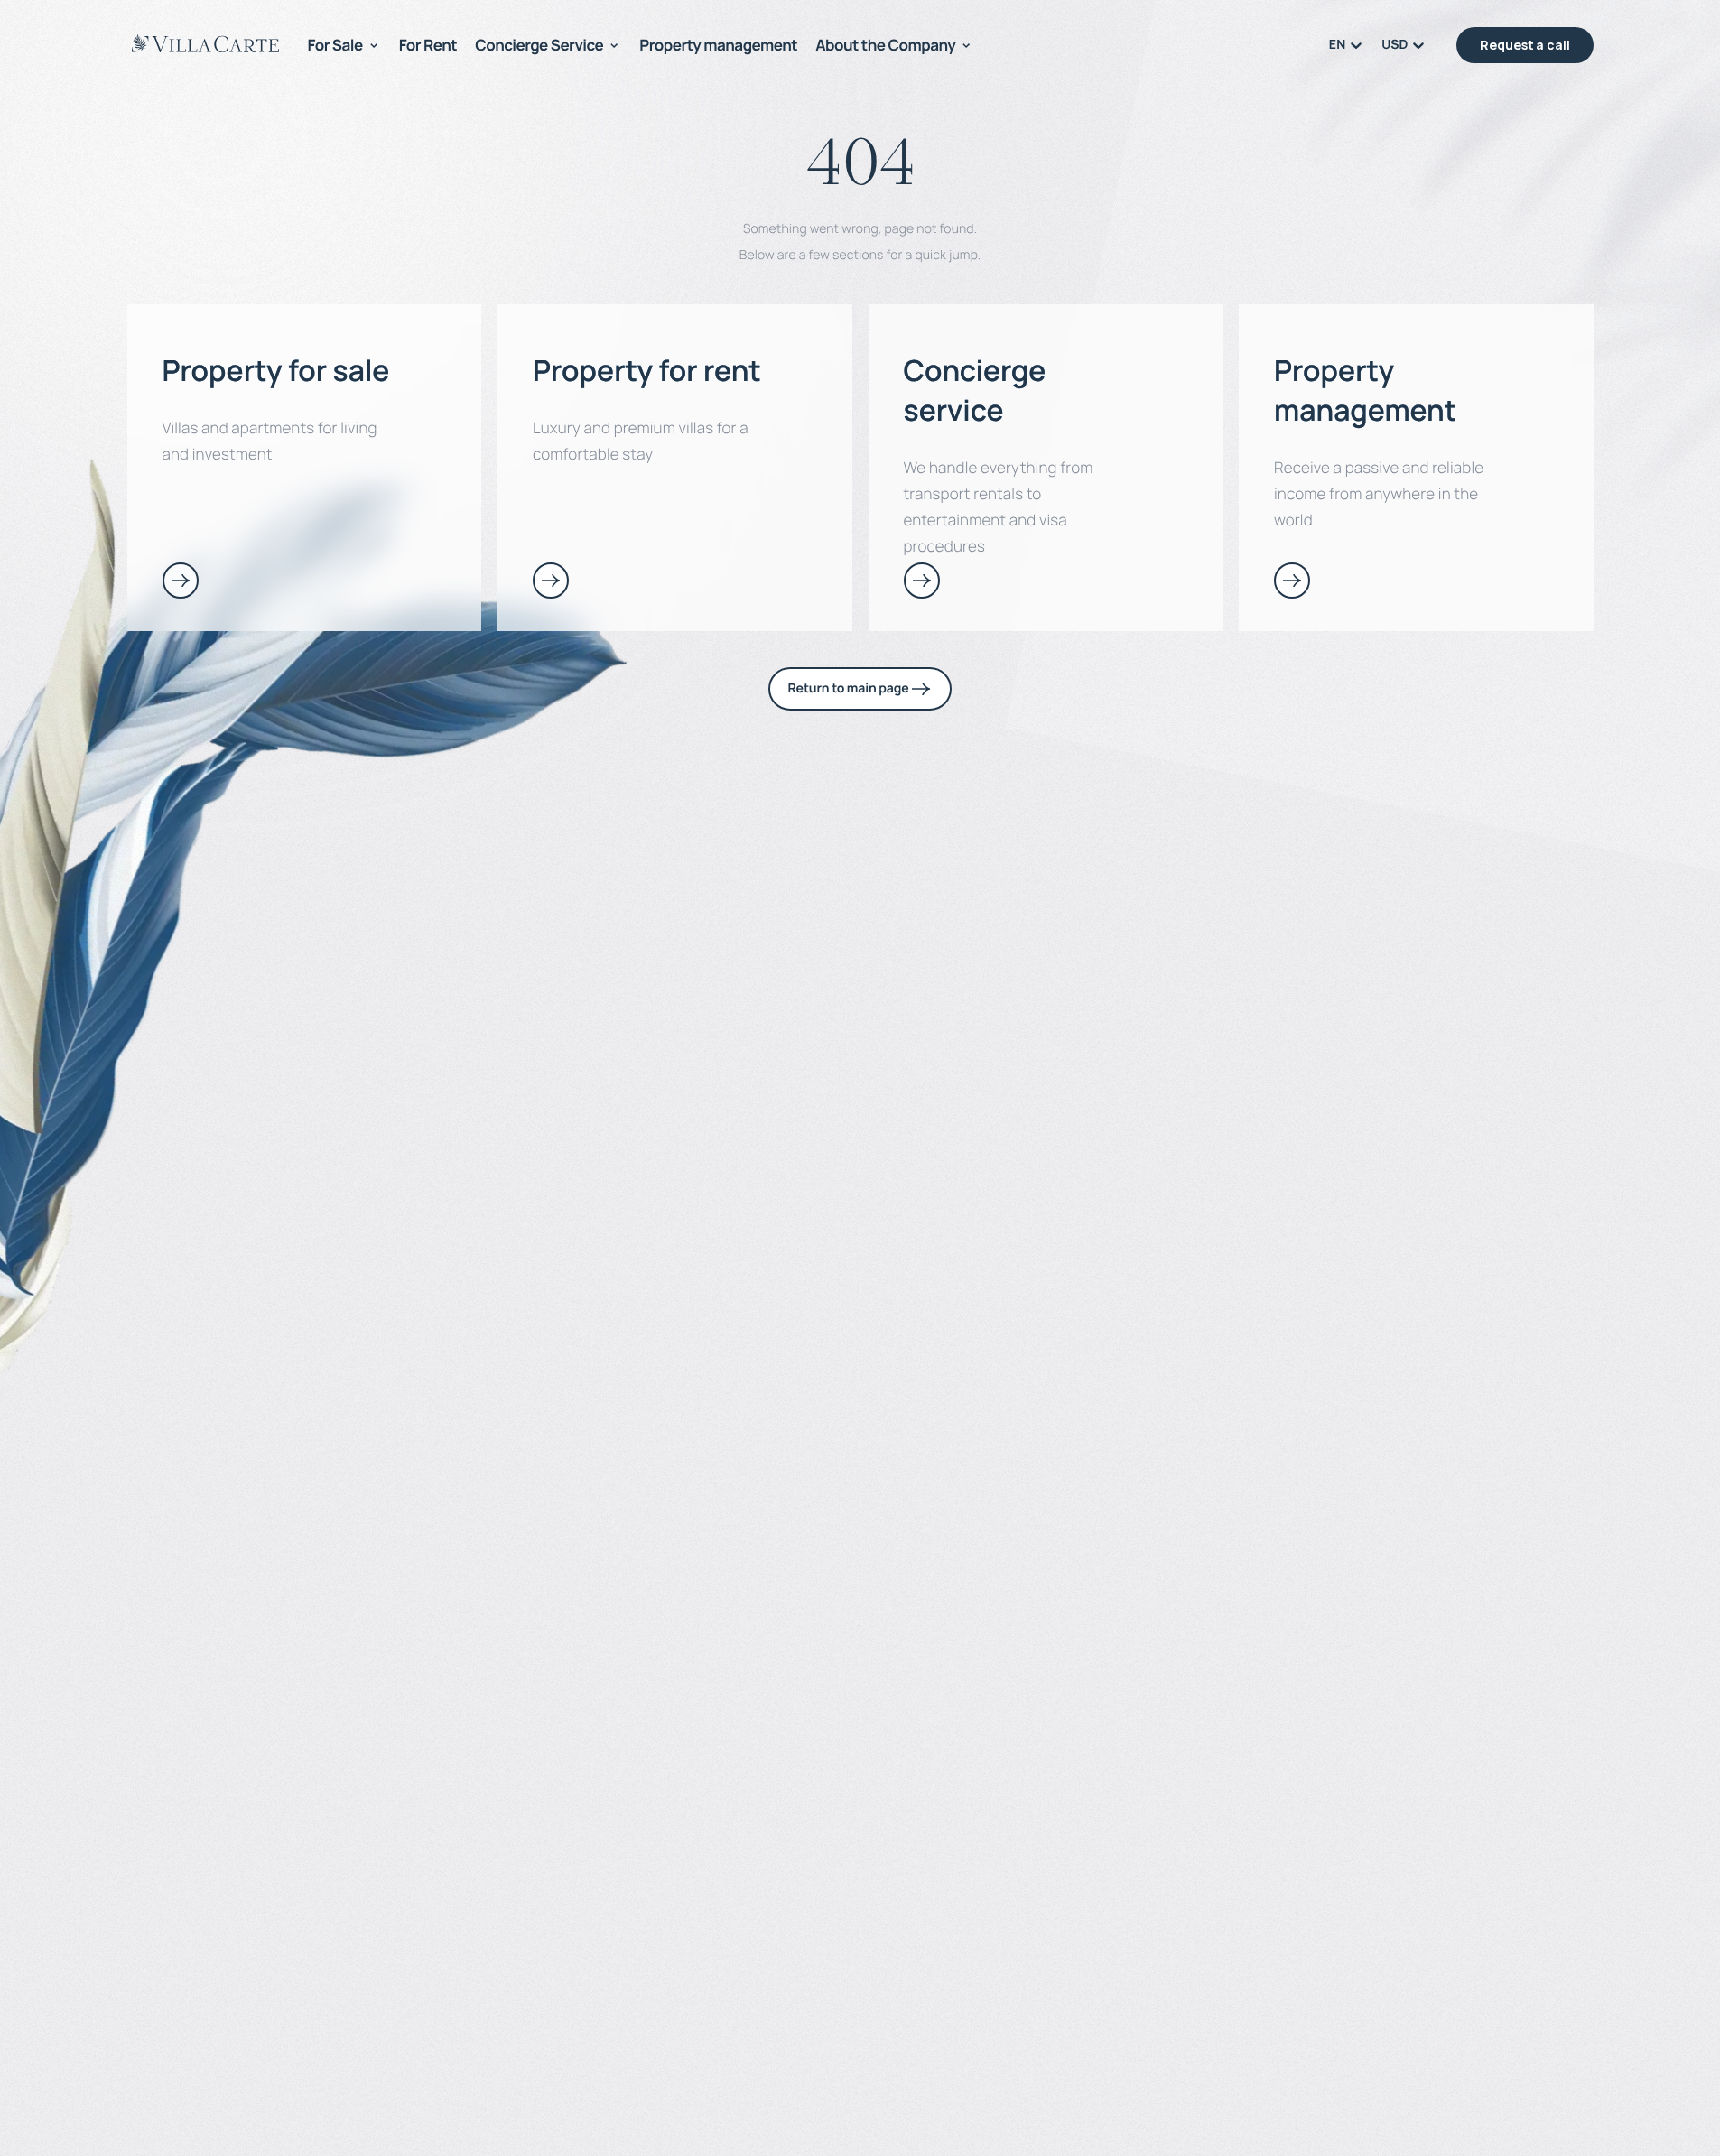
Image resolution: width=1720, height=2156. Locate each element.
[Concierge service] (922, 581)
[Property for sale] (181, 581)
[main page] (205, 43)
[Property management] (1292, 581)
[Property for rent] (551, 581)
